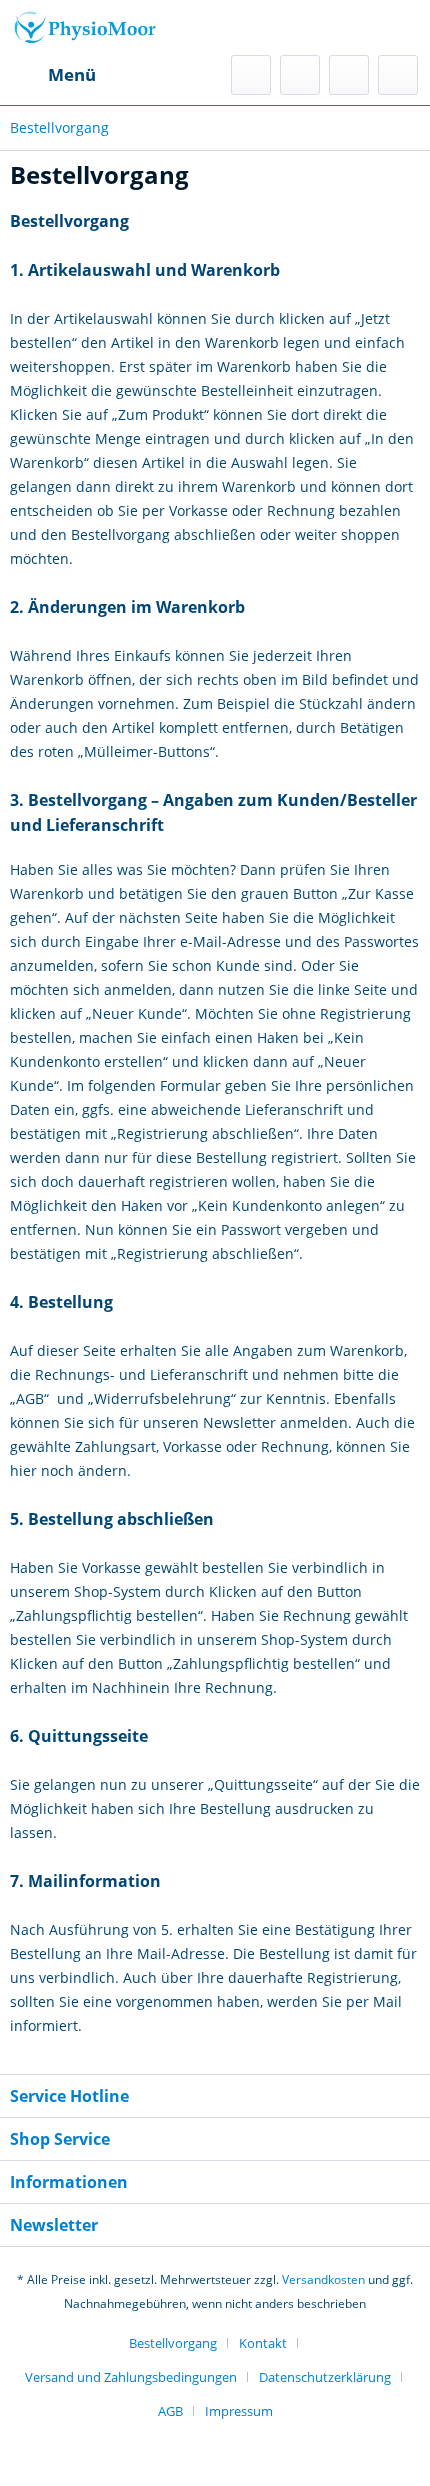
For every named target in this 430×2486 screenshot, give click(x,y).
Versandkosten (323, 2279)
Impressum (239, 2411)
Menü (72, 74)
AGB (170, 2411)
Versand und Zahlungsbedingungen (131, 2377)
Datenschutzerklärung (325, 2377)
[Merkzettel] (300, 75)
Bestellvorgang (173, 2343)
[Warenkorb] (398, 75)
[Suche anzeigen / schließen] (251, 75)
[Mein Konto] (349, 75)
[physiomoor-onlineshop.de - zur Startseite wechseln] (84, 27)
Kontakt (263, 2343)
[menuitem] (53, 75)
